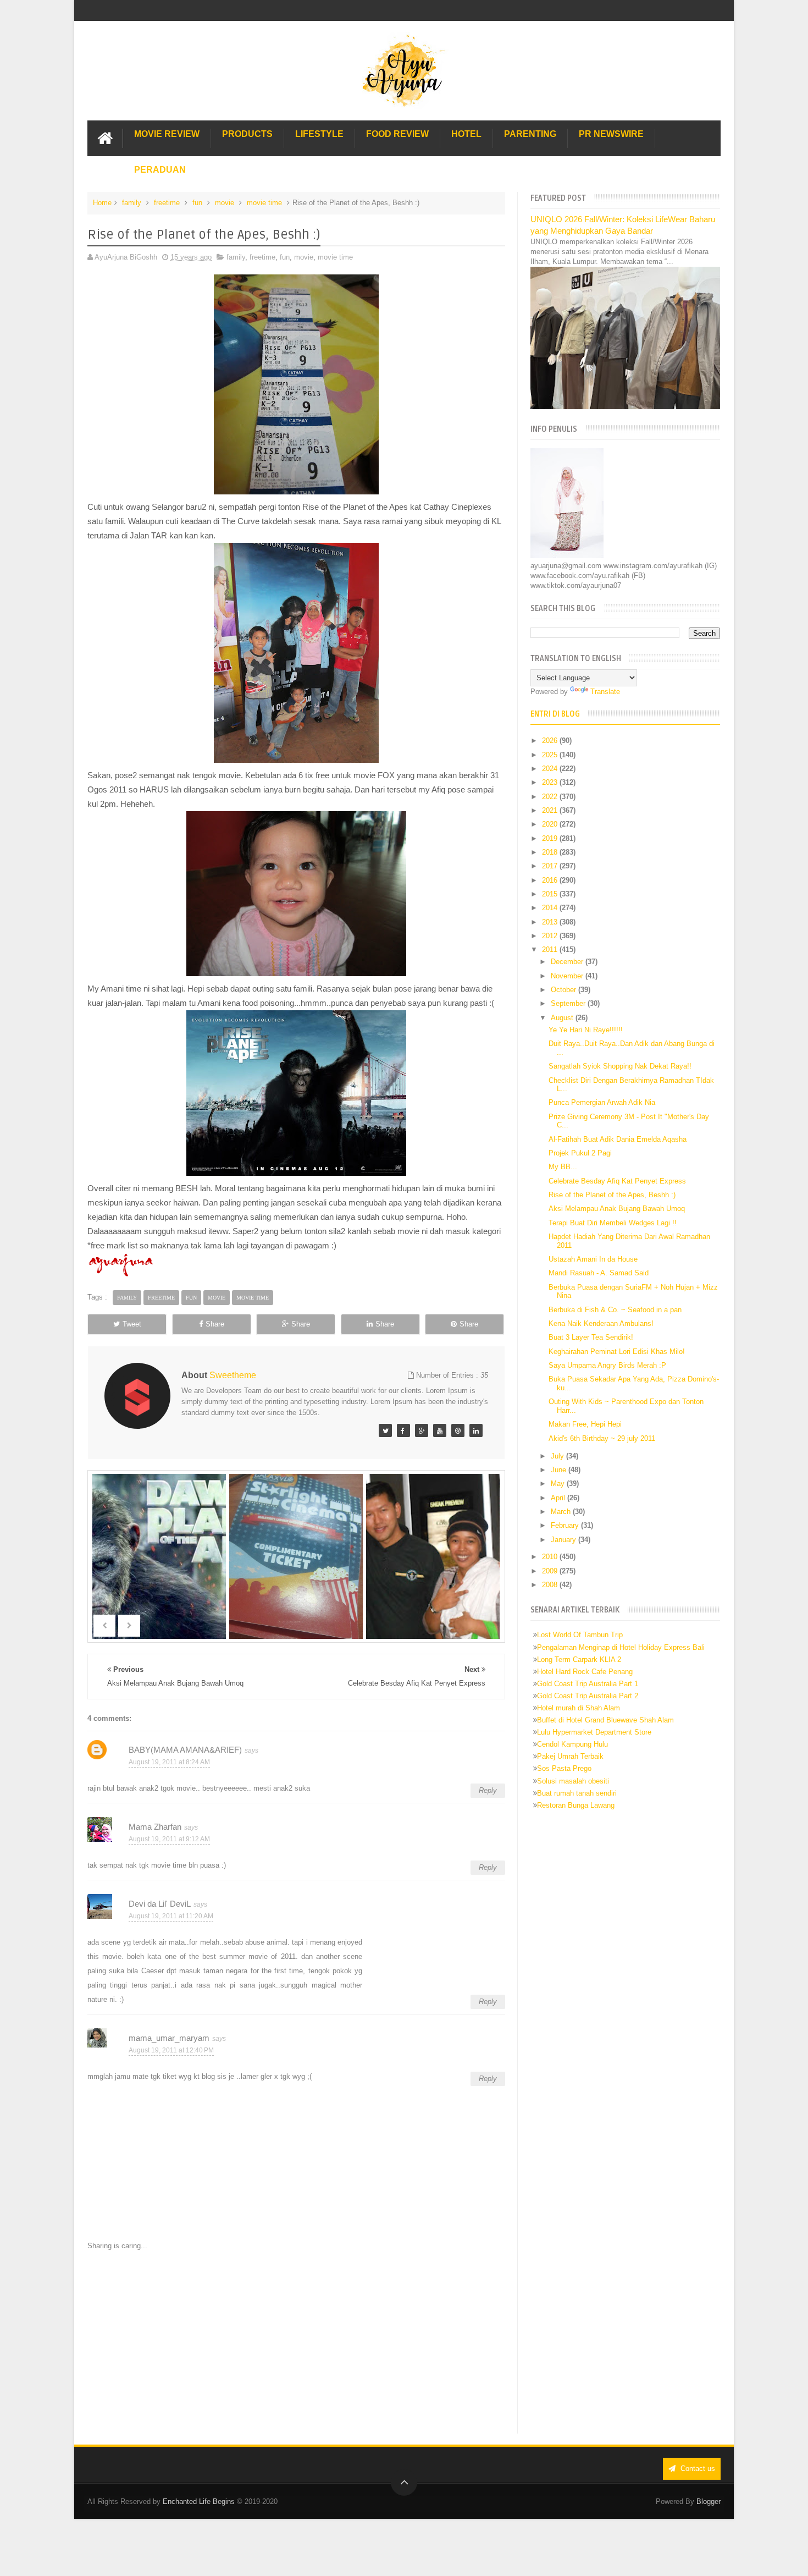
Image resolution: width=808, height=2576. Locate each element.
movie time (264, 203)
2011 (551, 950)
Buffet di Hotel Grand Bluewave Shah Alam (605, 1720)
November (568, 976)
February (566, 1525)
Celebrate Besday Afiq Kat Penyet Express (617, 1181)
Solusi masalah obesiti (573, 1781)
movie (225, 203)
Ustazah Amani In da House (593, 1259)
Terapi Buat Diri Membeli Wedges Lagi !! (613, 1223)
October (565, 990)
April (559, 1498)
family (132, 203)
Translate (605, 692)
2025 (551, 755)
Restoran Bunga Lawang (576, 1805)
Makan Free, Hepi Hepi (585, 1424)
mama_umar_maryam (169, 2038)
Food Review (397, 134)
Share (215, 1324)
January (565, 1540)
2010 (551, 1557)
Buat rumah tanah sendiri (577, 1793)
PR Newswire (611, 134)
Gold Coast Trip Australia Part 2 (588, 1696)
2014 (551, 908)
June (560, 1470)
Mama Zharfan (155, 1827)
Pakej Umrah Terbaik (570, 1756)
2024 (551, 769)
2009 (551, 1571)
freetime (167, 203)
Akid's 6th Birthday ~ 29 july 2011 (602, 1438)
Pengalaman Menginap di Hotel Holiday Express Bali (621, 1647)
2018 (551, 852)
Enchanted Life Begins (199, 2501)
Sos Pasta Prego (564, 1768)
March (562, 1512)
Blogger (709, 2501)
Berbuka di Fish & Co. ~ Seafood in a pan (615, 1310)
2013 (551, 922)
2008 (551, 1585)
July (558, 1456)
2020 (551, 824)
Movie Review (167, 134)
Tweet (132, 1324)
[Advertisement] (296, 2342)
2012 (551, 936)
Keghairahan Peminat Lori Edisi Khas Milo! (617, 1352)
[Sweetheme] (385, 1430)
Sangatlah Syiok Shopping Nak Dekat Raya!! (620, 1066)
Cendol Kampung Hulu (572, 1744)
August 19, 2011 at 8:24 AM (169, 1762)
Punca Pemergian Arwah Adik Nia (602, 1102)
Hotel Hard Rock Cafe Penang (585, 1672)
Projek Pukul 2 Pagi (580, 1153)
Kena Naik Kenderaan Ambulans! (601, 1323)
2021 (551, 810)
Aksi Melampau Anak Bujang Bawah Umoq (617, 1209)
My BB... (563, 1167)
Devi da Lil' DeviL (160, 1904)
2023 (551, 782)
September (569, 1003)
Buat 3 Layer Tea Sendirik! (591, 1337)
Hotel (466, 134)
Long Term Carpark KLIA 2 (579, 1659)
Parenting (530, 134)
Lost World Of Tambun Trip (580, 1635)
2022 (551, 797)
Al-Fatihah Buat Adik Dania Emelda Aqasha (618, 1139)
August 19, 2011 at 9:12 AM (169, 1839)
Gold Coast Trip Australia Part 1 (588, 1684)
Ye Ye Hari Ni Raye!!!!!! (586, 1030)
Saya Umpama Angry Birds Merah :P (607, 1365)
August (563, 1018)
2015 (551, 894)
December (568, 962)
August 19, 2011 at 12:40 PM (171, 2050)
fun (197, 203)
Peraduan (160, 170)
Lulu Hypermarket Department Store (594, 1732)
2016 (551, 880)
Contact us (697, 2468)
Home (102, 203)
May (559, 1484)
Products (247, 134)
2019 (551, 838)
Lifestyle (319, 134)
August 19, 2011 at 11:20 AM (171, 1916)
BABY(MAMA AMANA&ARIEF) (185, 1750)
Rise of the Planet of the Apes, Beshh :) (612, 1195)
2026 (551, 741)
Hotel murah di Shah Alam (579, 1708)
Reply (488, 1790)
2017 (551, 866)
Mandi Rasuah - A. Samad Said (599, 1273)
